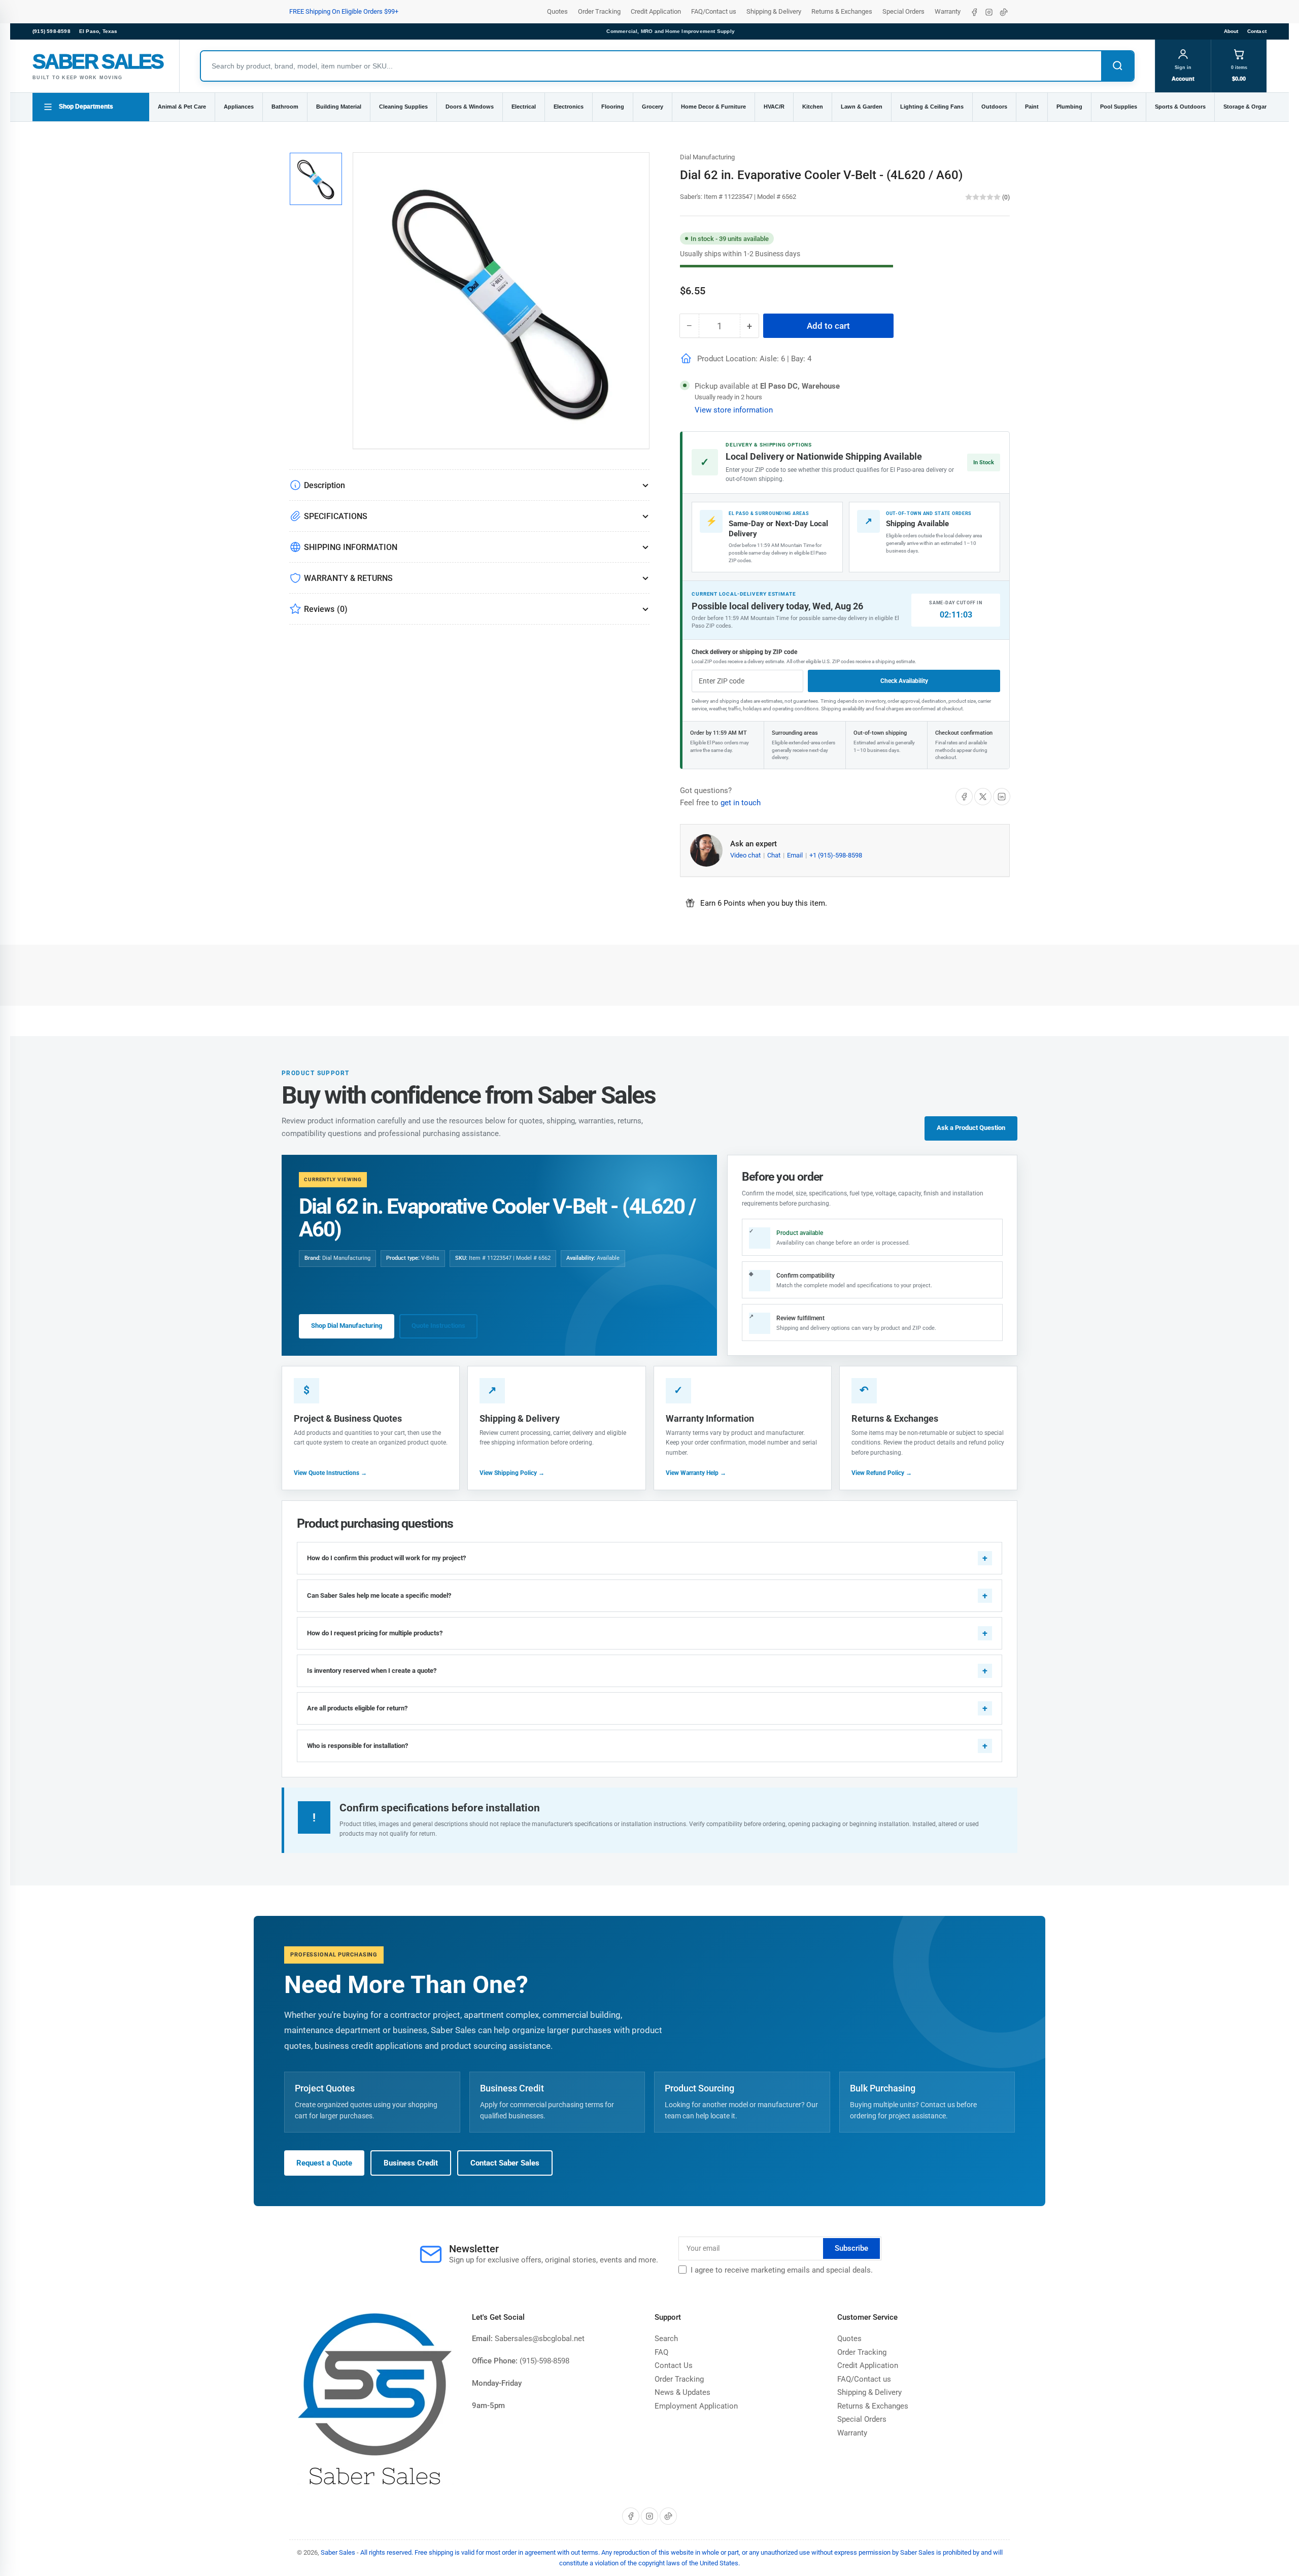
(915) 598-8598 (52, 31)
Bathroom (285, 107)
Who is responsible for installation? (357, 1746)
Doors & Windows (470, 107)
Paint (1032, 107)
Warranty (948, 11)
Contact (1257, 31)
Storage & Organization (1255, 107)
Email (796, 855)
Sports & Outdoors (1180, 107)
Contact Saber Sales (505, 2163)
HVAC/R (774, 107)
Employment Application (696, 2406)
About (1231, 31)
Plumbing (1069, 107)
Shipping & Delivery (774, 11)
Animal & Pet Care (182, 107)
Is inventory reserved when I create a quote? (372, 1671)
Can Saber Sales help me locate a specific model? (379, 1595)
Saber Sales (338, 2552)
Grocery (653, 107)
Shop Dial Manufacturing (347, 1326)
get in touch (741, 803)
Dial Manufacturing (707, 157)
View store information (734, 410)
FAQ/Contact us (714, 11)
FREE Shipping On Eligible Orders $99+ (344, 11)
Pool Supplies (1119, 107)
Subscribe (851, 2248)
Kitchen (813, 107)
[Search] (1117, 66)
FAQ (661, 2352)
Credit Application (656, 11)
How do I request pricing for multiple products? (375, 1633)
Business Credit (411, 2163)
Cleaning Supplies (403, 107)
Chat (775, 855)
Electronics (569, 107)
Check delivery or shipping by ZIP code (744, 652)
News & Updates (682, 2392)
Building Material (339, 107)
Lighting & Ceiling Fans (932, 107)
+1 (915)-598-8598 (836, 855)
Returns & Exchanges (842, 11)
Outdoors (994, 107)
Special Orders (903, 11)
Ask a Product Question (971, 1128)
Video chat (746, 855)
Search (666, 2339)
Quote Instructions (438, 1326)
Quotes (557, 11)
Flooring (613, 107)
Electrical (524, 107)
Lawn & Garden (862, 107)
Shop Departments (86, 107)
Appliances (239, 107)
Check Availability (904, 681)
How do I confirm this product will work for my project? (386, 1558)
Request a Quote (324, 2163)
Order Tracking (599, 11)
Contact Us (674, 2365)
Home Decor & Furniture (713, 107)
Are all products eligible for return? (357, 1708)
